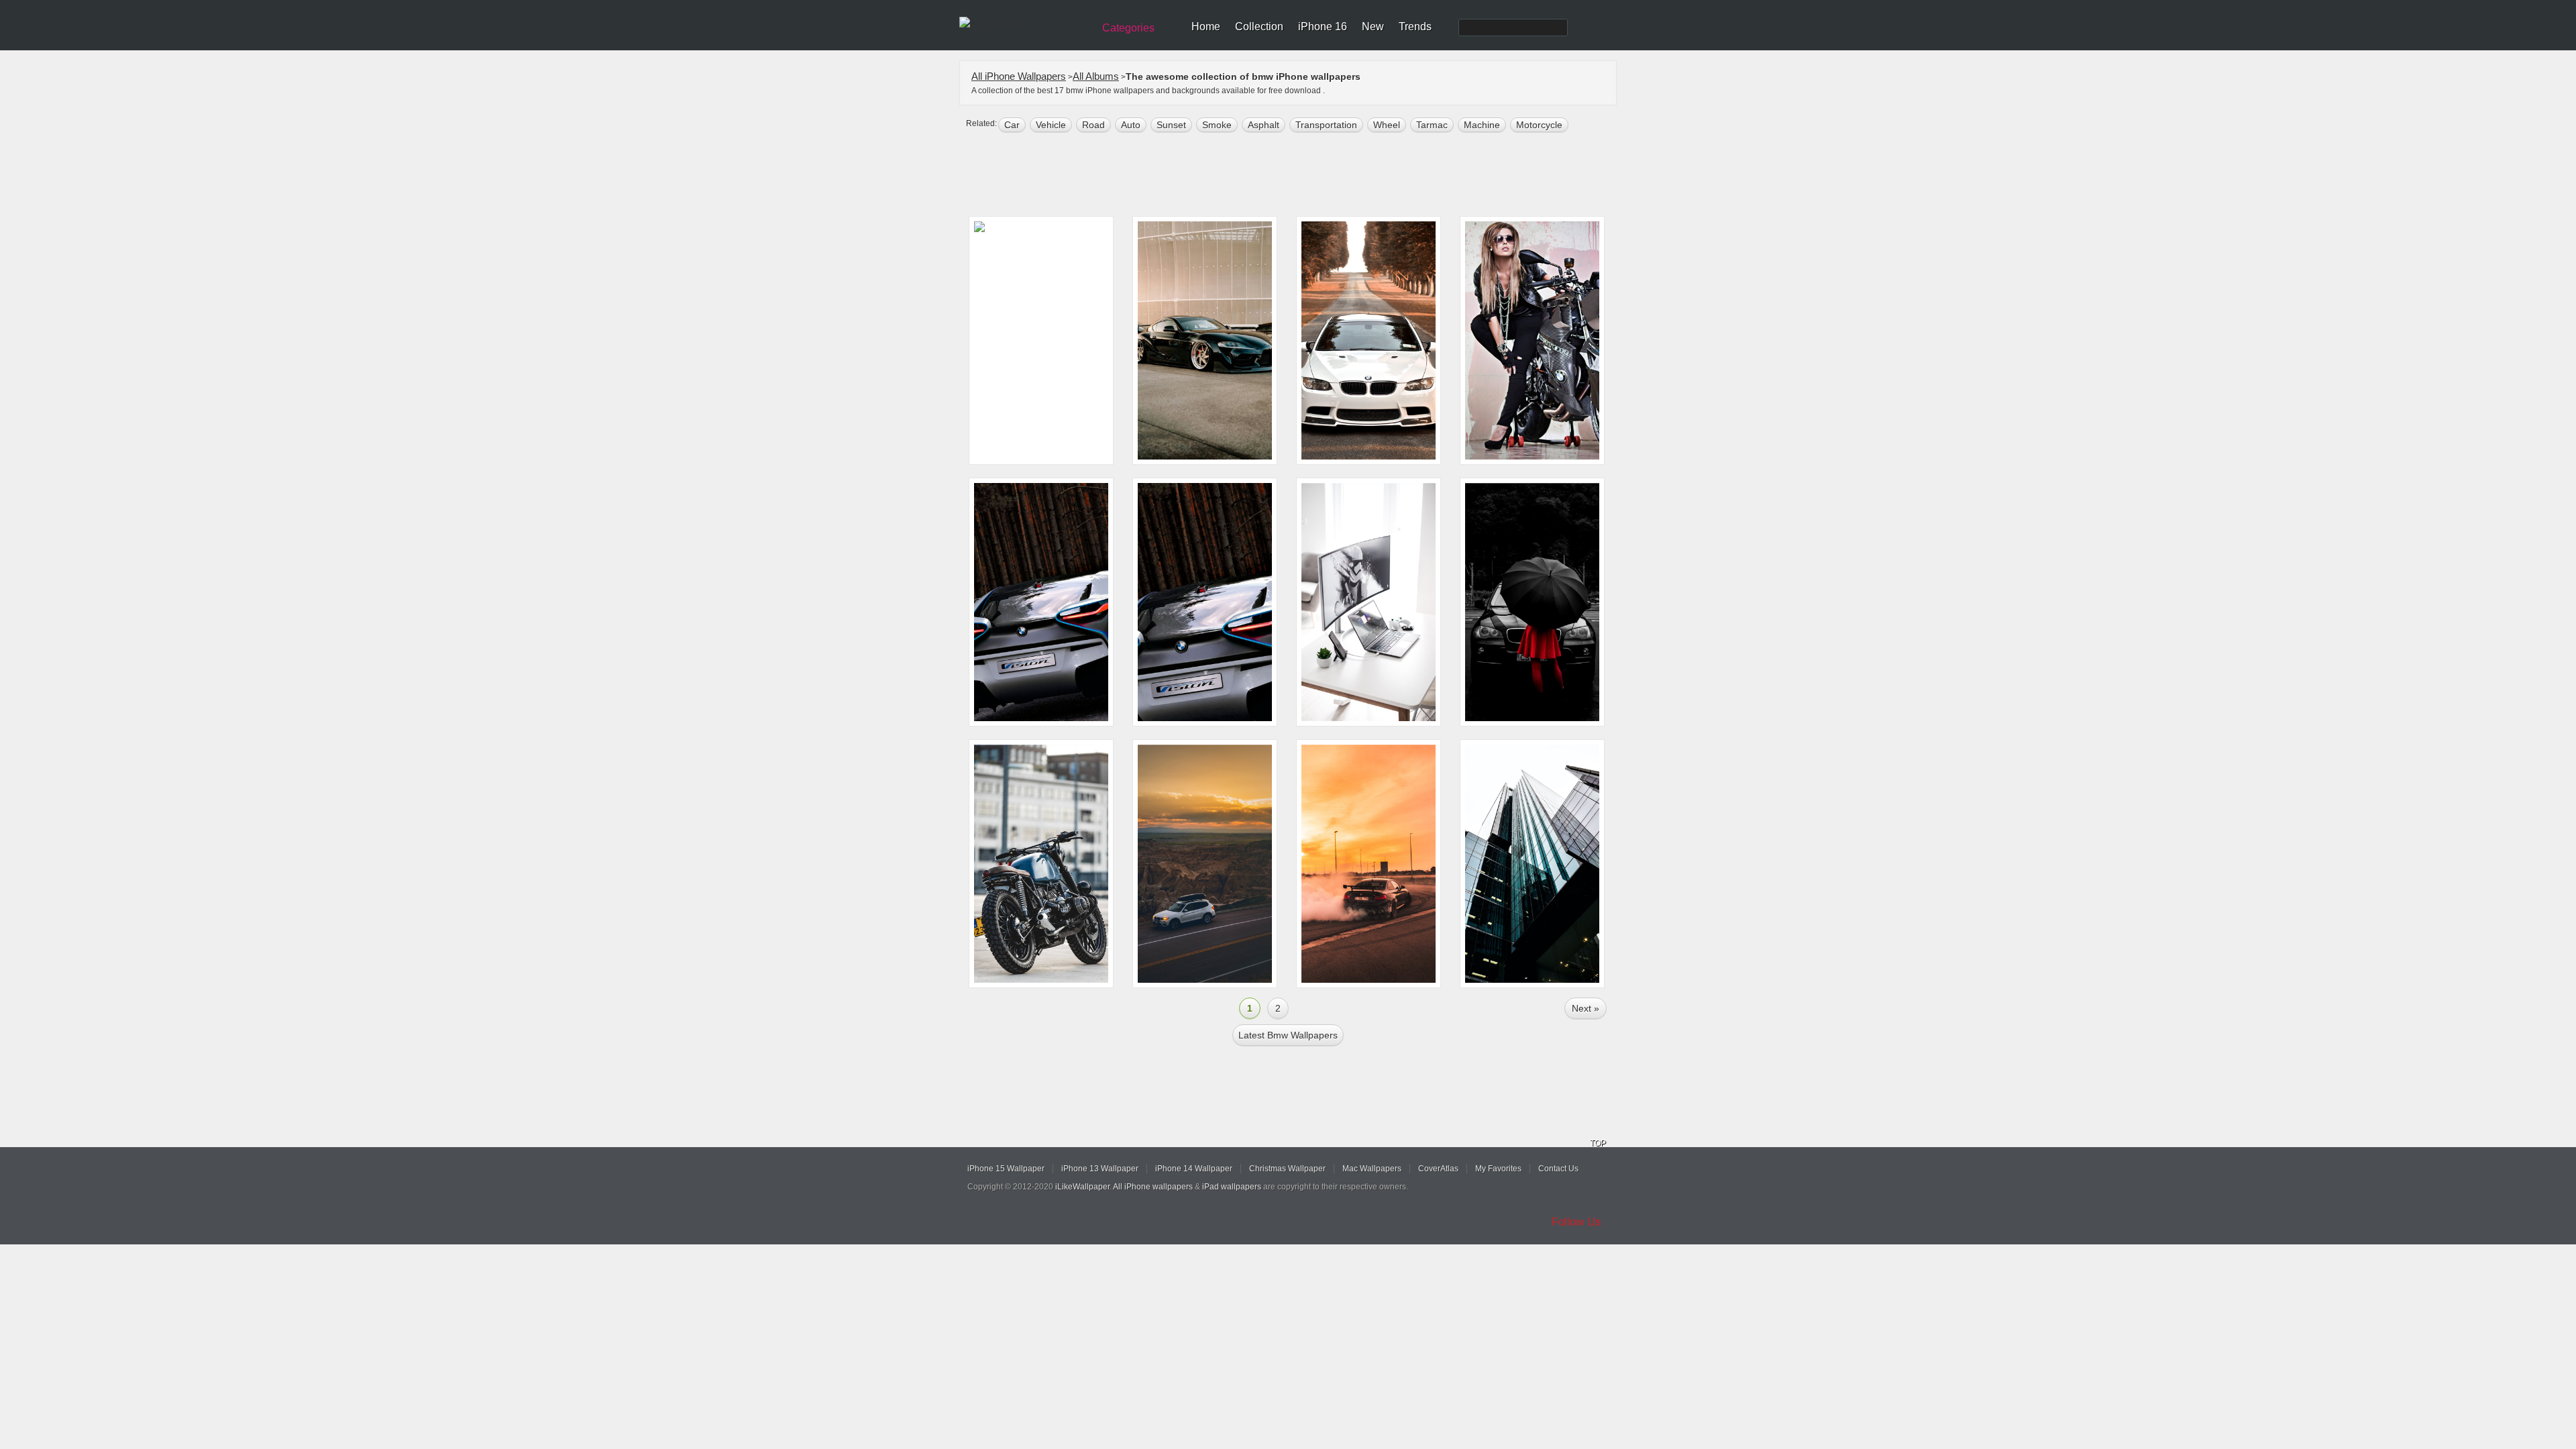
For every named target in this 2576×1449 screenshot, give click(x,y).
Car (1012, 125)
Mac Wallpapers (1372, 1169)
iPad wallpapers (1232, 1187)
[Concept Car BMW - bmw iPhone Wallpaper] (1041, 602)
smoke (1217, 125)
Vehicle (1051, 125)
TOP (1598, 1143)
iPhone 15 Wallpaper (1006, 1169)
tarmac (1432, 125)
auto (1131, 125)
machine (1482, 125)
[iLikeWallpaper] (1025, 23)
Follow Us (1576, 1222)
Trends (1415, 26)
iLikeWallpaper (1082, 1187)
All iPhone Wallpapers (1019, 76)
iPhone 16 (1323, 26)
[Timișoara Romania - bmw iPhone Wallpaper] (1368, 602)
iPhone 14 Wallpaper (1194, 1169)
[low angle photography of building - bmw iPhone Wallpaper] (1532, 864)
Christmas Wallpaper (1287, 1169)
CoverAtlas (1438, 1169)
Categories (1128, 28)
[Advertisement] (1297, 176)
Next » (1586, 1008)
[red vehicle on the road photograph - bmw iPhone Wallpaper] (1041, 340)
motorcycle (1539, 125)
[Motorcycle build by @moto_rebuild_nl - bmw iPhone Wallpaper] (1041, 864)
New (1373, 26)
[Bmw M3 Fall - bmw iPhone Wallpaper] (1368, 340)
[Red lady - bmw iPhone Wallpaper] (1532, 602)
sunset (1171, 125)
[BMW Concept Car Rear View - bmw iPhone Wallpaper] (1205, 602)
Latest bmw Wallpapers (1288, 1035)
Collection (1259, 26)
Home (1206, 26)
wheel (1387, 125)
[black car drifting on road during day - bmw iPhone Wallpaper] (1368, 864)
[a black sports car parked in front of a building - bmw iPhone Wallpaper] (1205, 340)
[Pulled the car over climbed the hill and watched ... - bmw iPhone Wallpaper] (1205, 864)
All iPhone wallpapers (1153, 1187)
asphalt (1264, 125)
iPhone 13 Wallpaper (1100, 1169)
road (1093, 125)
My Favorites (1498, 1169)
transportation (1326, 125)
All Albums (1096, 76)
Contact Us (1558, 1169)
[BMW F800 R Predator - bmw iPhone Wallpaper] (1532, 340)
